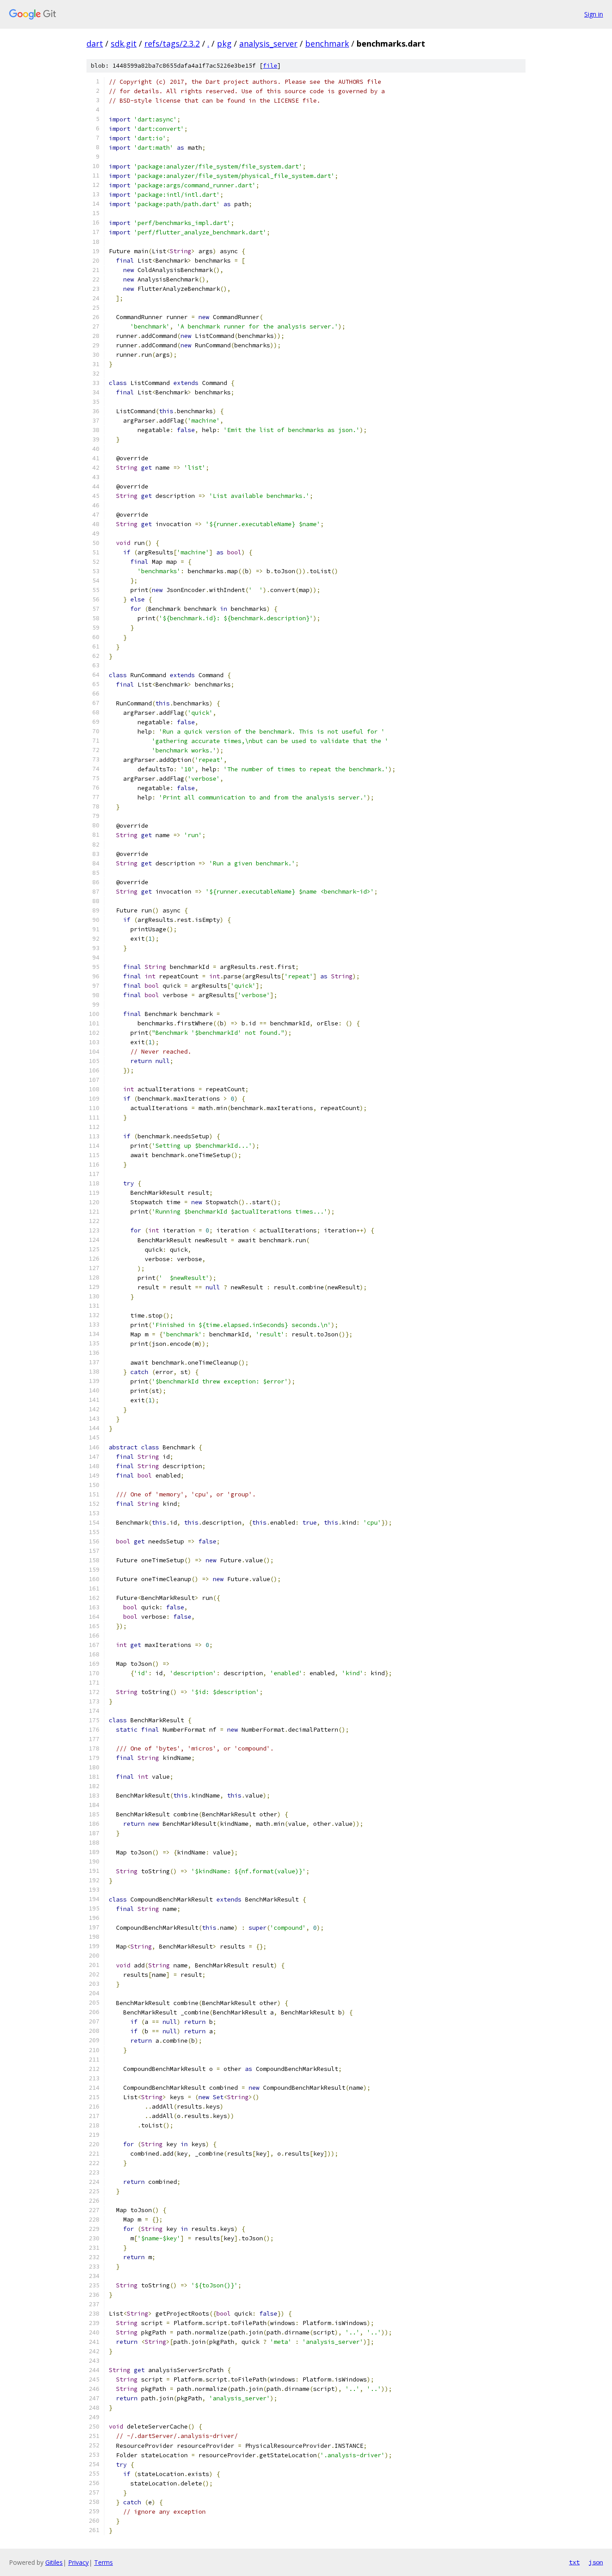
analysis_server (268, 43)
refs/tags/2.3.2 (172, 43)
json (596, 2562)
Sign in (594, 14)
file (270, 66)
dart (95, 43)
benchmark (327, 43)
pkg (224, 43)
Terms (103, 2562)
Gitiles (54, 2562)
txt (574, 2562)
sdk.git (124, 43)
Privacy (78, 2562)
